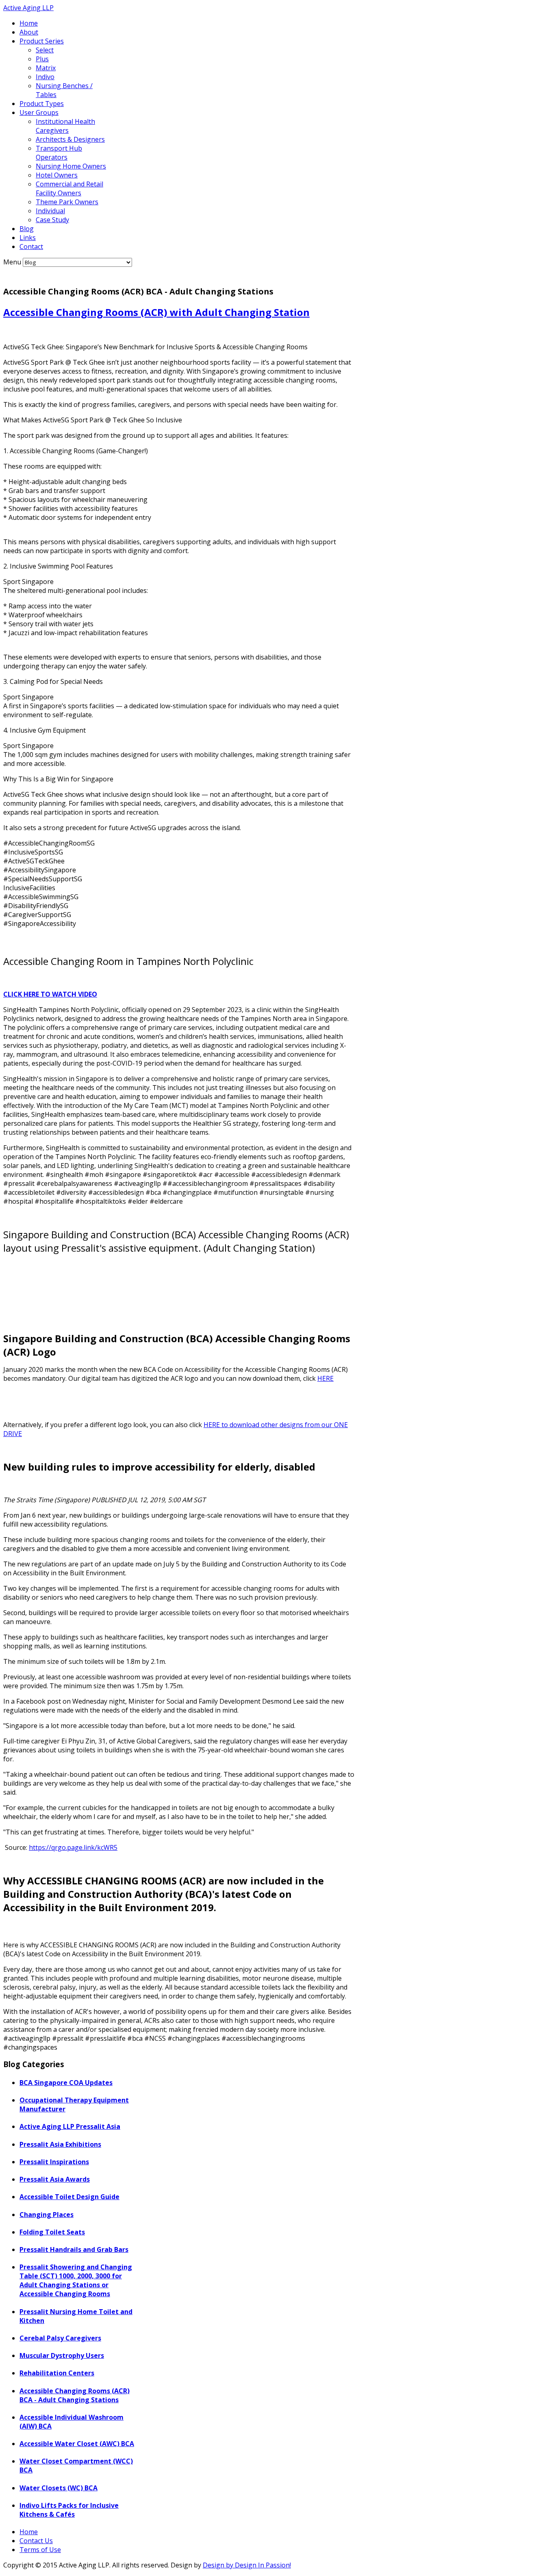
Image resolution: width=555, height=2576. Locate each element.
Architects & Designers (70, 139)
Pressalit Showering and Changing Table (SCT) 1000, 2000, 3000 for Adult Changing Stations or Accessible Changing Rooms (76, 2280)
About (29, 32)
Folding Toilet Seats (52, 2232)
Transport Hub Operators (59, 153)
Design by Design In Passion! (247, 2565)
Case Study (52, 220)
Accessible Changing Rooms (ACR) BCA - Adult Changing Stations (75, 2395)
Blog (27, 229)
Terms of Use (40, 2550)
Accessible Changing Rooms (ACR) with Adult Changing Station (156, 312)
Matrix (46, 68)
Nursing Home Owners (71, 166)
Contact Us (36, 2541)
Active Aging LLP (28, 8)
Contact (31, 247)
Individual (50, 211)
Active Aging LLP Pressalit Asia (70, 2126)
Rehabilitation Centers (57, 2373)
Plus (42, 59)
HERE (325, 1378)
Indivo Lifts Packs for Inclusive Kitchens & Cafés (69, 2510)
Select (45, 50)
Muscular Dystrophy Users (62, 2355)
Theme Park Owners (67, 202)
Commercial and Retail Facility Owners (69, 188)
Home (29, 23)
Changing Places (47, 2215)
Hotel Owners (57, 175)
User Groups (39, 112)
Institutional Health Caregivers (65, 126)
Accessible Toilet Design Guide (69, 2197)
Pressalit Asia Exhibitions (60, 2144)
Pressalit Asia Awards (55, 2179)
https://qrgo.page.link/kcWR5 (73, 1847)
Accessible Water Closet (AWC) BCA (77, 2444)
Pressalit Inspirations (54, 2162)
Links (28, 238)
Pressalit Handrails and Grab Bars (74, 2249)
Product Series (42, 41)
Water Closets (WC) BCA (59, 2488)
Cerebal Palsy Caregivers (60, 2338)
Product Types (42, 104)
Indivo (45, 77)
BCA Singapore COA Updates (66, 2083)
